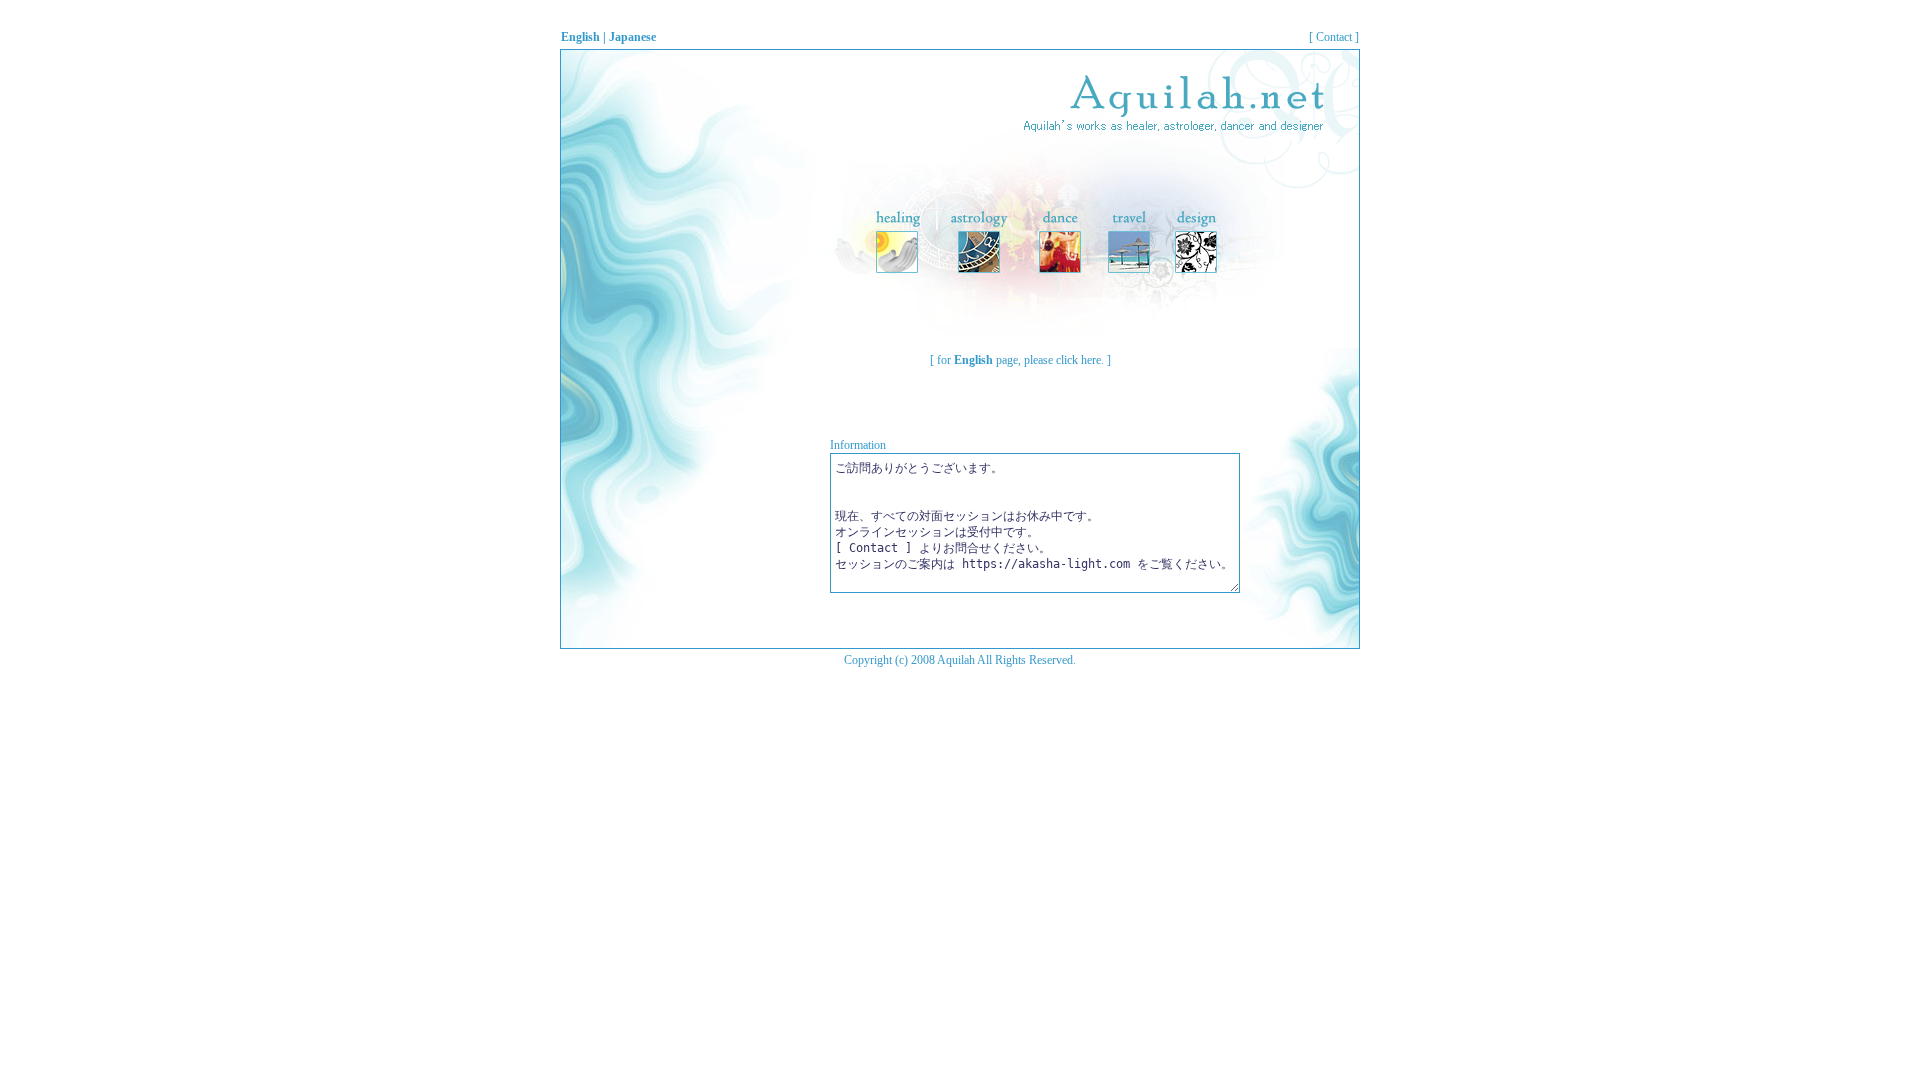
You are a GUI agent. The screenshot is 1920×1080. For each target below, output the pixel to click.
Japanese (632, 37)
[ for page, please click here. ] (1020, 360)
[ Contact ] (1334, 37)
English (580, 37)
